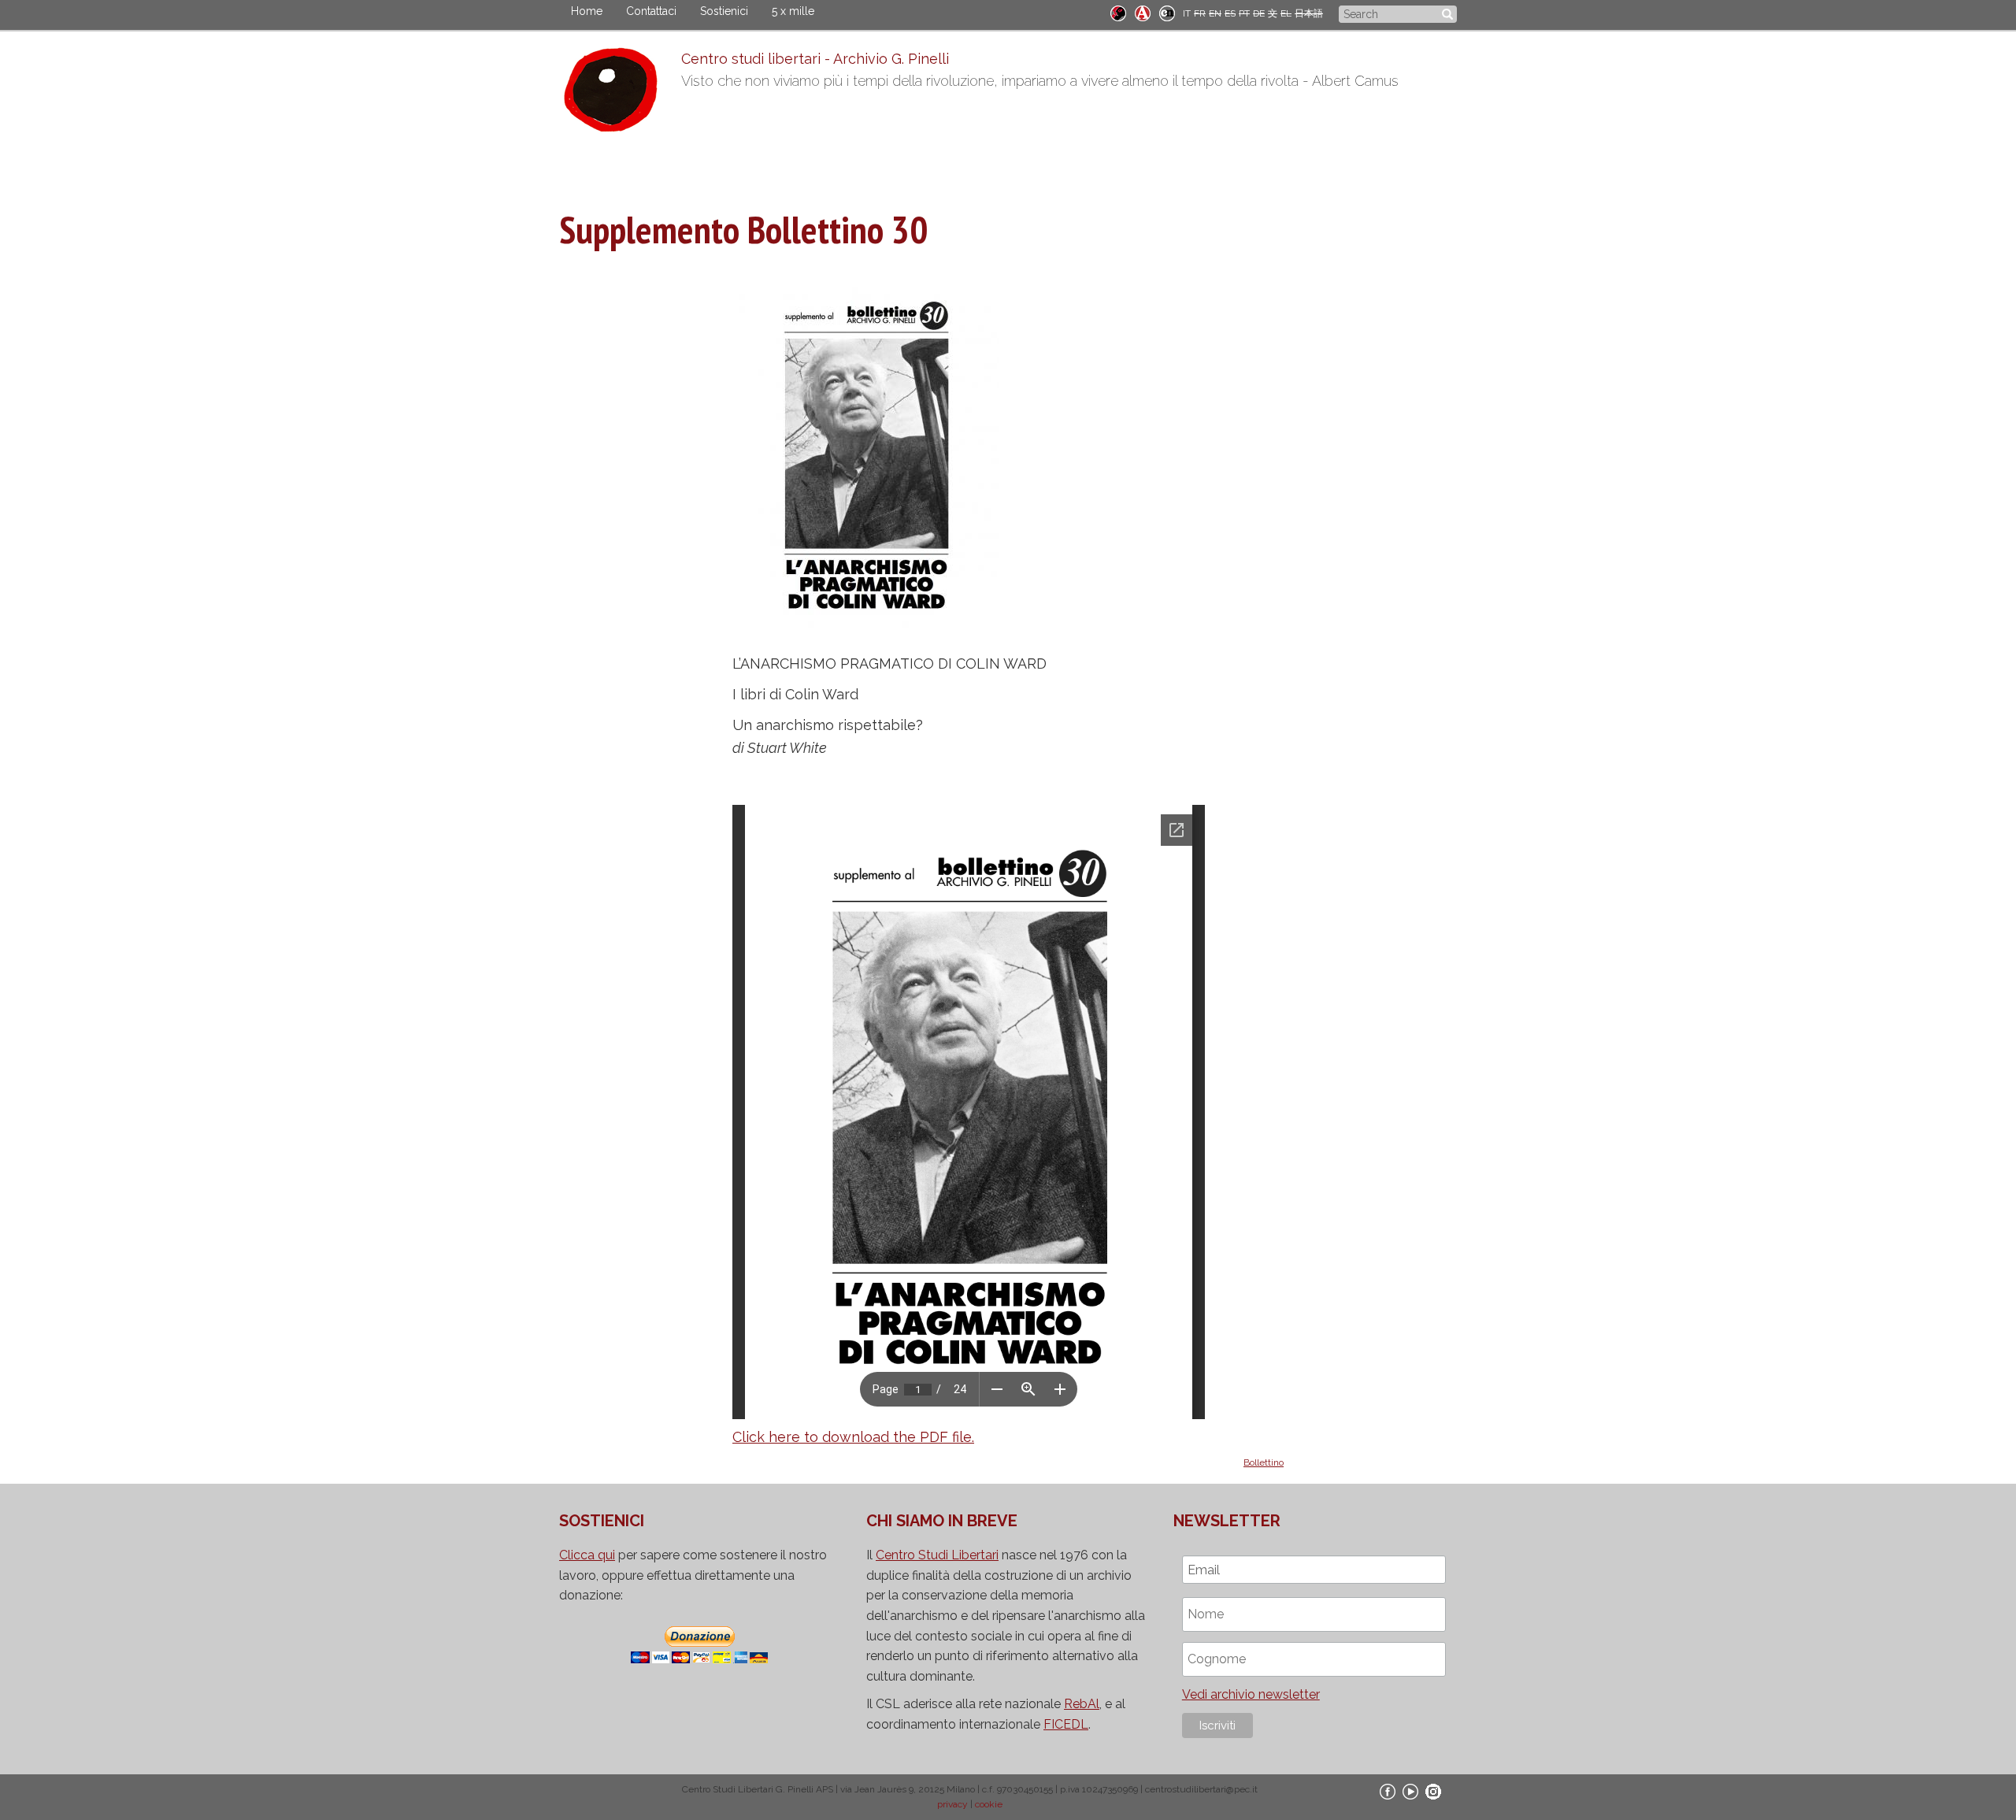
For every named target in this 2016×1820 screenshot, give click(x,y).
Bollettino (1264, 1462)
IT (1187, 13)
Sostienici (724, 11)
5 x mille (793, 11)
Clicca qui (587, 1555)
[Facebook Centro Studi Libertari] (1388, 1791)
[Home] (620, 94)
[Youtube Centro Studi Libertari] (1410, 1791)
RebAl (1082, 1704)
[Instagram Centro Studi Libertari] (1433, 1791)
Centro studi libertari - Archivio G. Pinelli (815, 59)
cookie (989, 1804)
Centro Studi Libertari (937, 1555)
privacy (952, 1804)
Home (587, 11)
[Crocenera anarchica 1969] (1167, 12)
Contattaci (651, 11)
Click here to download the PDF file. (853, 1437)
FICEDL (1066, 1724)
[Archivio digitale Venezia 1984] (1143, 12)
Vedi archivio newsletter (1251, 1694)
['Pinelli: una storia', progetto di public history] (1118, 12)
